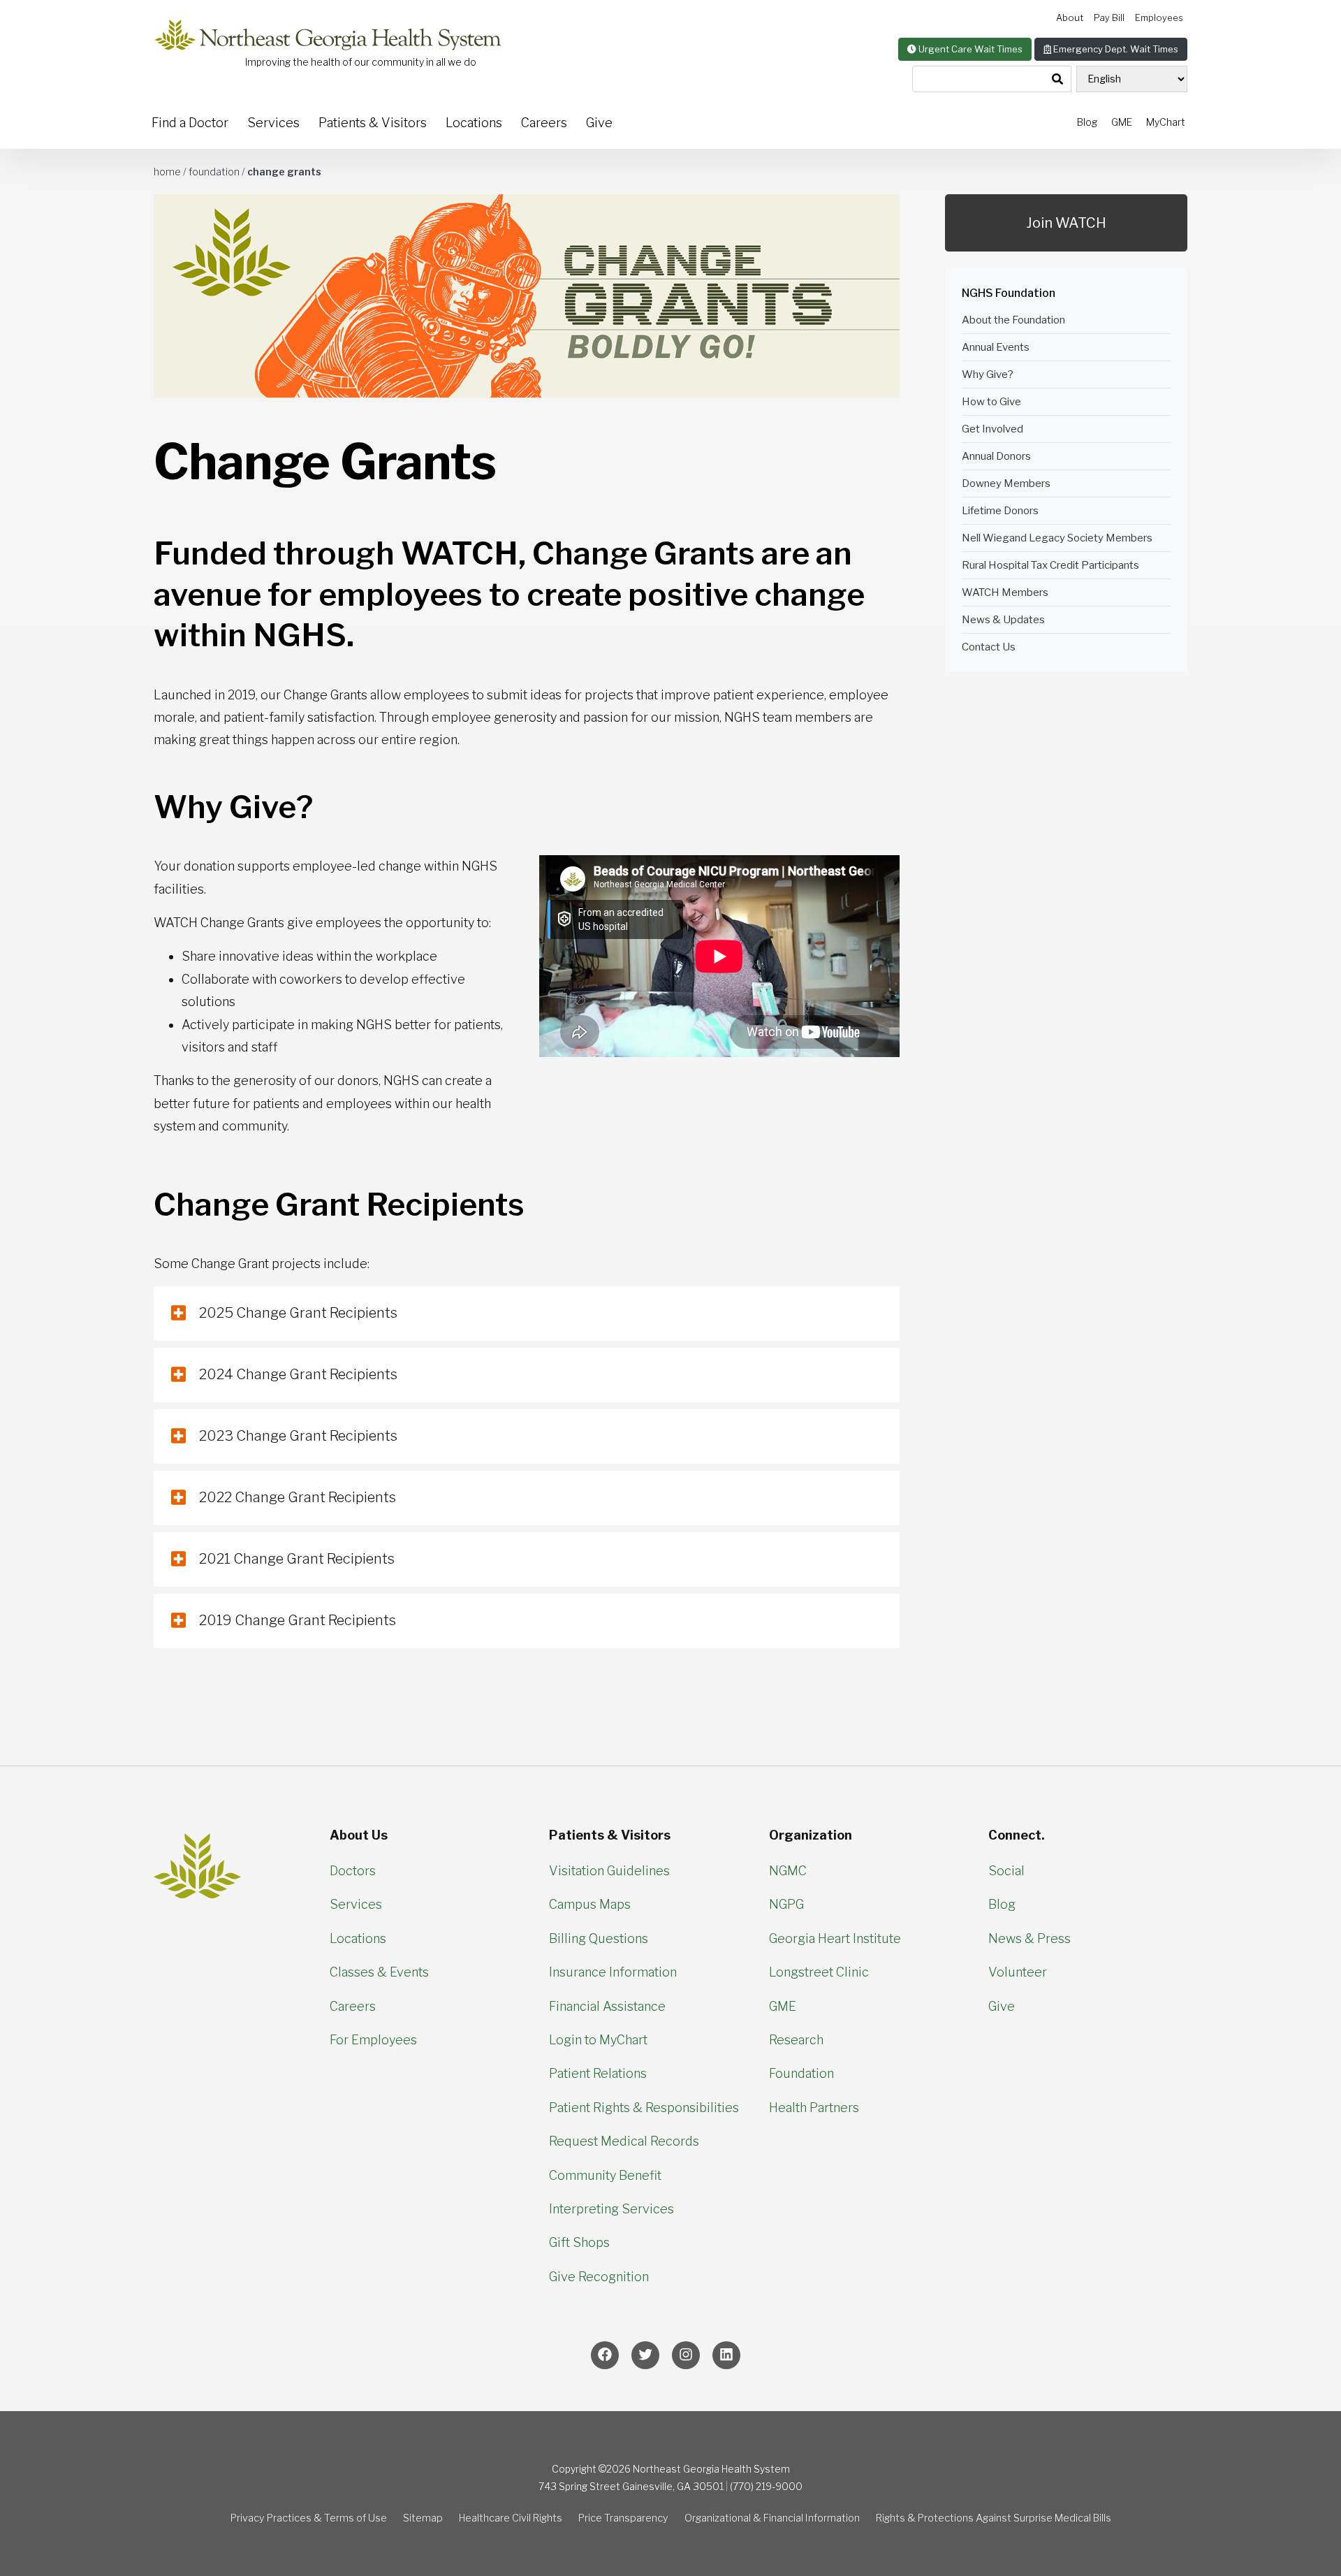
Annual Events (996, 347)
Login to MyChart (598, 2040)
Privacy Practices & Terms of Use (309, 2518)
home (167, 172)
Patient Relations (598, 2073)
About (1070, 18)
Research (796, 2040)
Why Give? (988, 374)
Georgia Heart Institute (835, 1938)
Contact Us (989, 647)
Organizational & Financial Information (772, 2518)
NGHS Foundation (1009, 293)
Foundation (214, 172)
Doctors (353, 1871)
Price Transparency (623, 2518)
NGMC (788, 1871)
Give (599, 123)
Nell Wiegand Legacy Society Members (1057, 538)
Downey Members (1006, 483)
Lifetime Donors (1000, 511)
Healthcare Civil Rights (511, 2518)
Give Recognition (599, 2277)
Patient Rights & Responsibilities (644, 2108)
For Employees (373, 2040)
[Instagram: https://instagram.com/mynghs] (686, 2355)
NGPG (786, 1904)
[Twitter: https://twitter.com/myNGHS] (645, 2355)
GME (1122, 122)
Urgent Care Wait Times (969, 49)
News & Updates (1003, 620)
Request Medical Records (624, 2141)
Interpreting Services (611, 2209)
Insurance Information (613, 1972)
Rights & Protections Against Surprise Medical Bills (994, 2518)
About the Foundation (1013, 320)
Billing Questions (599, 1938)
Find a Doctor (190, 123)
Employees (1159, 18)
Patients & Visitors (373, 123)
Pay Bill (1109, 18)
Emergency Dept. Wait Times (1115, 49)
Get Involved (992, 429)
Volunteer (1018, 1972)
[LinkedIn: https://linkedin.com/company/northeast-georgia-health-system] (726, 2355)
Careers (544, 123)
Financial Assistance (607, 2006)
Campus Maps (590, 1904)
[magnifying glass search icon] (1057, 80)
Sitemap (423, 2518)
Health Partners (814, 2108)
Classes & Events (379, 1972)
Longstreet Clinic (819, 1972)
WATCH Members (1005, 592)
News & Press (1029, 1938)
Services (273, 123)
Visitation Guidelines (609, 1871)
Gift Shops (579, 2242)
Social (1006, 1871)
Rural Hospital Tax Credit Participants (1050, 565)
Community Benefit (605, 2175)
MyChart (1166, 122)
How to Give (991, 402)
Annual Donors (996, 456)
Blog (1087, 122)
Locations (474, 123)
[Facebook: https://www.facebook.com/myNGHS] (605, 2355)
